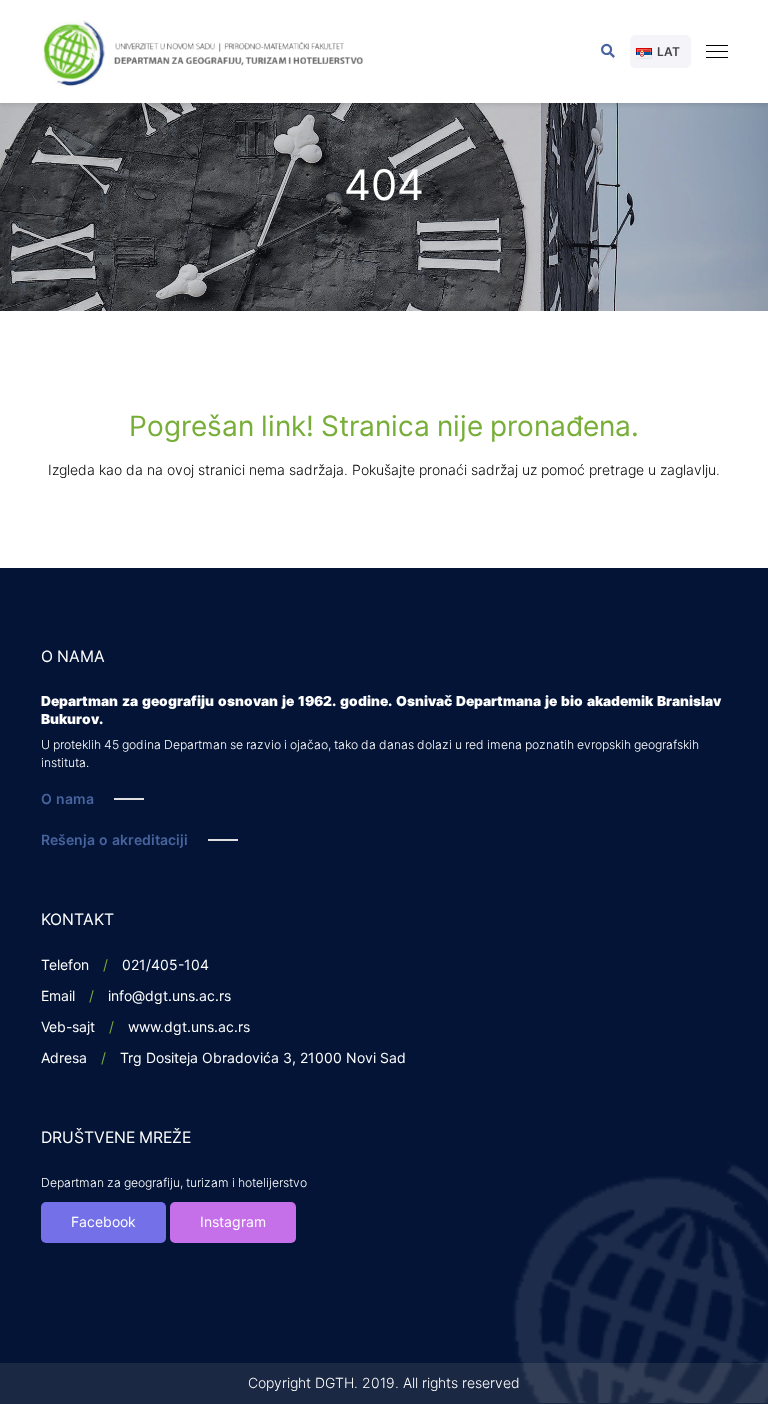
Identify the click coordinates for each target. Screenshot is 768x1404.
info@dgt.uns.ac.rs (169, 996)
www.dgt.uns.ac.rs (189, 1027)
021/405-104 (165, 965)
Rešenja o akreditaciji (114, 840)
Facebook (103, 1222)
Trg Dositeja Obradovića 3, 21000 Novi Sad (263, 1058)
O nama (67, 799)
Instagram (233, 1222)
